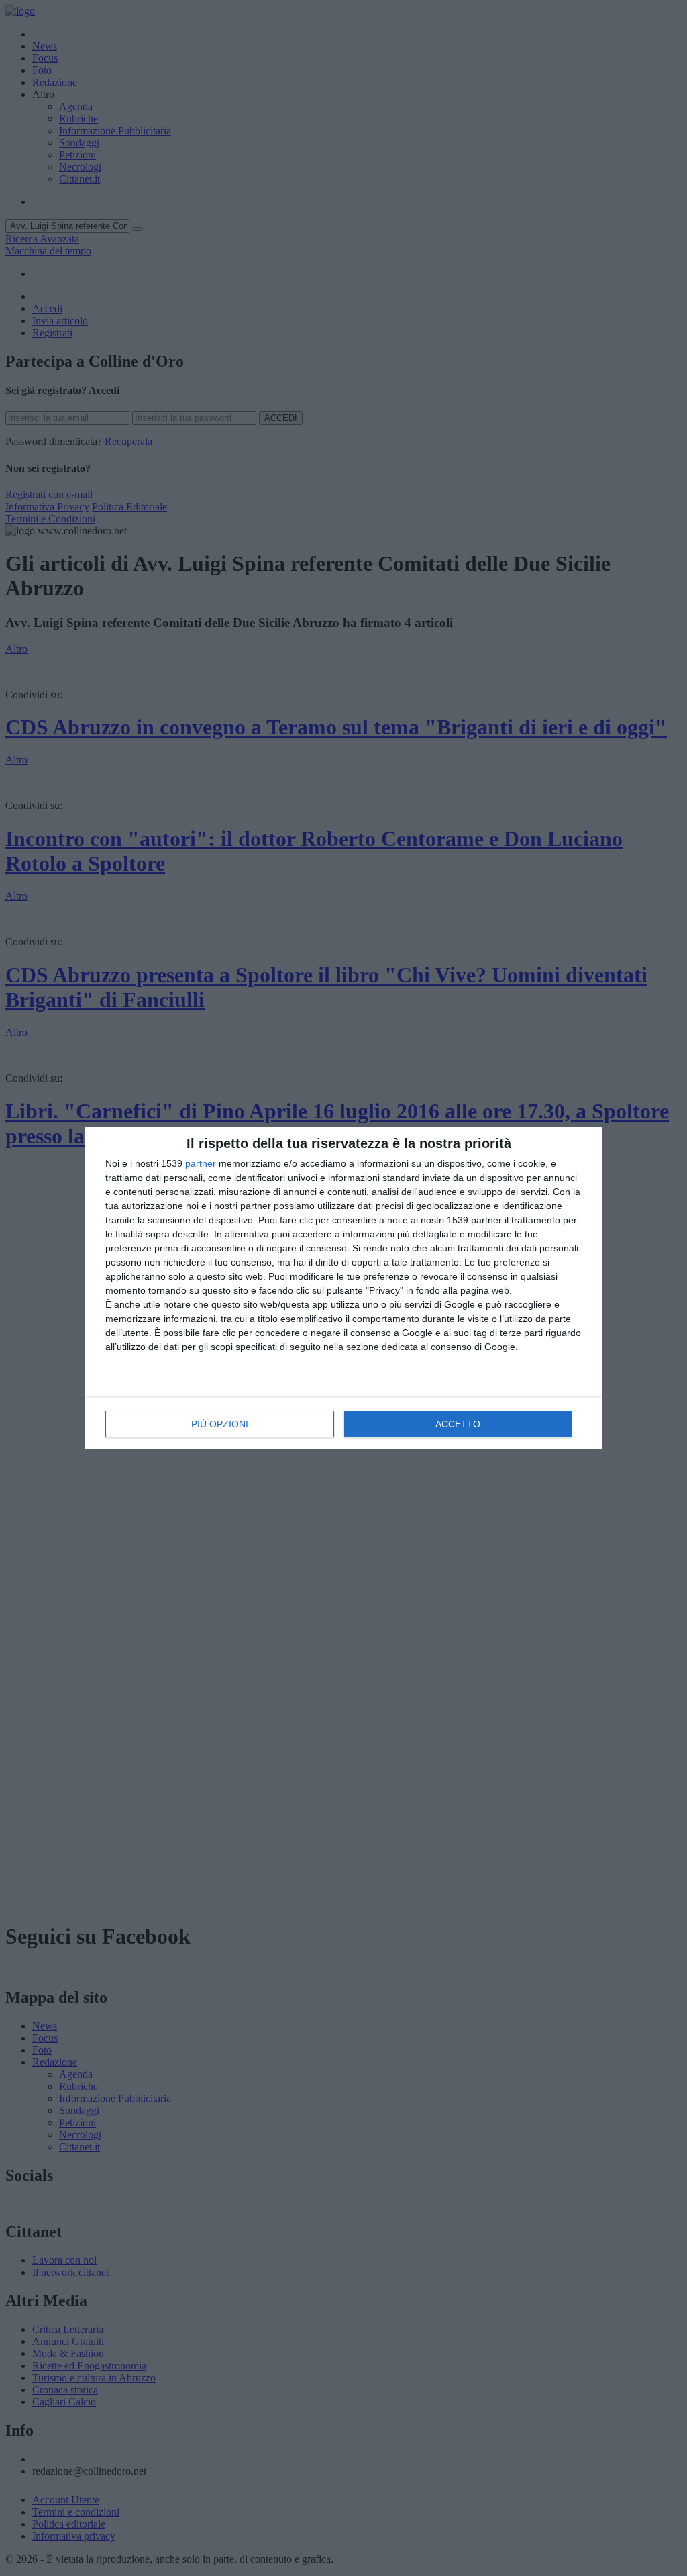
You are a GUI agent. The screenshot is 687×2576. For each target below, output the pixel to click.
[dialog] (343, 1288)
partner (201, 1163)
